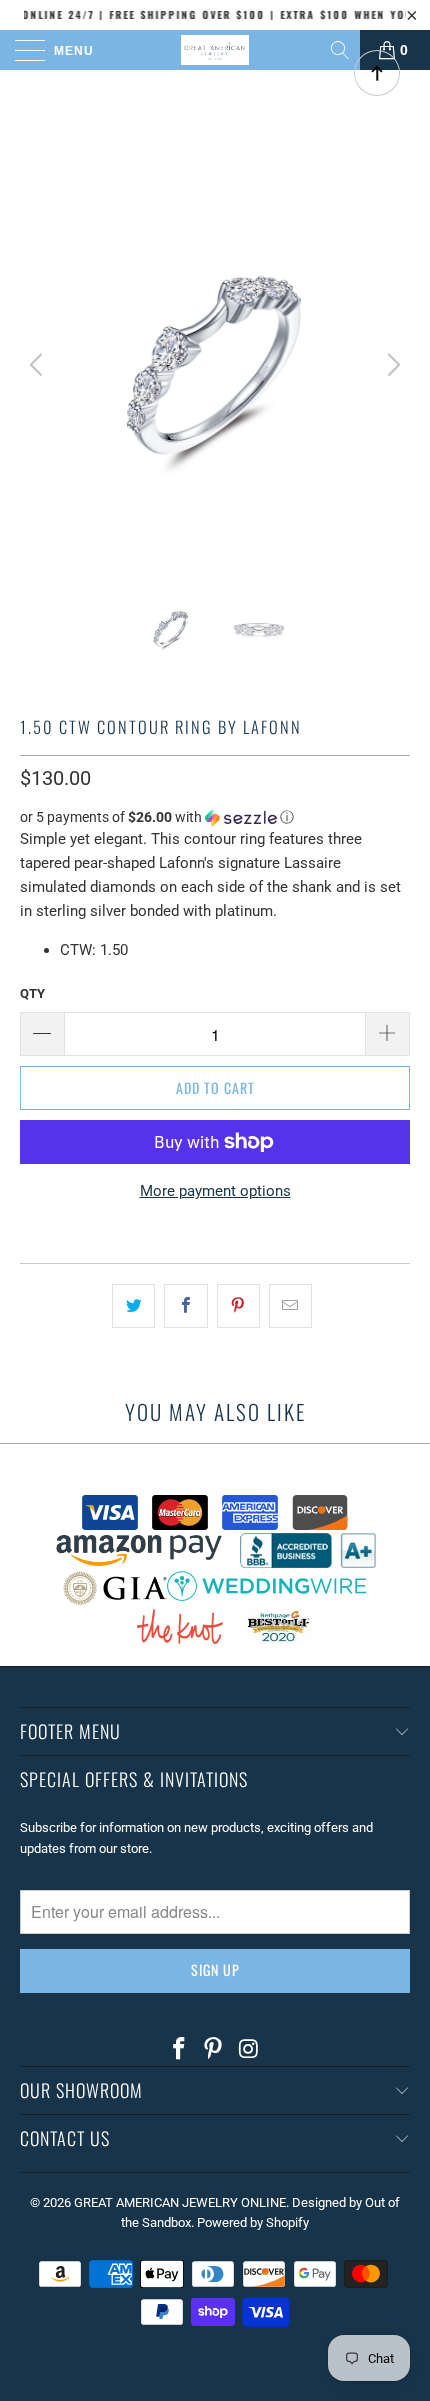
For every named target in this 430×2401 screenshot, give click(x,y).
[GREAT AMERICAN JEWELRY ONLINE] (215, 50)
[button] (215, 817)
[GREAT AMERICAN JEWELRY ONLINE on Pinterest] (214, 2050)
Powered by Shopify (253, 2222)
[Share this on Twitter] (133, 1306)
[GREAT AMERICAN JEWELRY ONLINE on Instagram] (249, 2050)
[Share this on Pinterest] (238, 1306)
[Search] (341, 50)
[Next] (391, 365)
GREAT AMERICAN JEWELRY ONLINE (180, 2202)
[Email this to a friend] (290, 1306)
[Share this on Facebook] (185, 1306)
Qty (32, 993)
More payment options (215, 1191)
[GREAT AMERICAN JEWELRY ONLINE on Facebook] (179, 2050)
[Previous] (39, 365)
